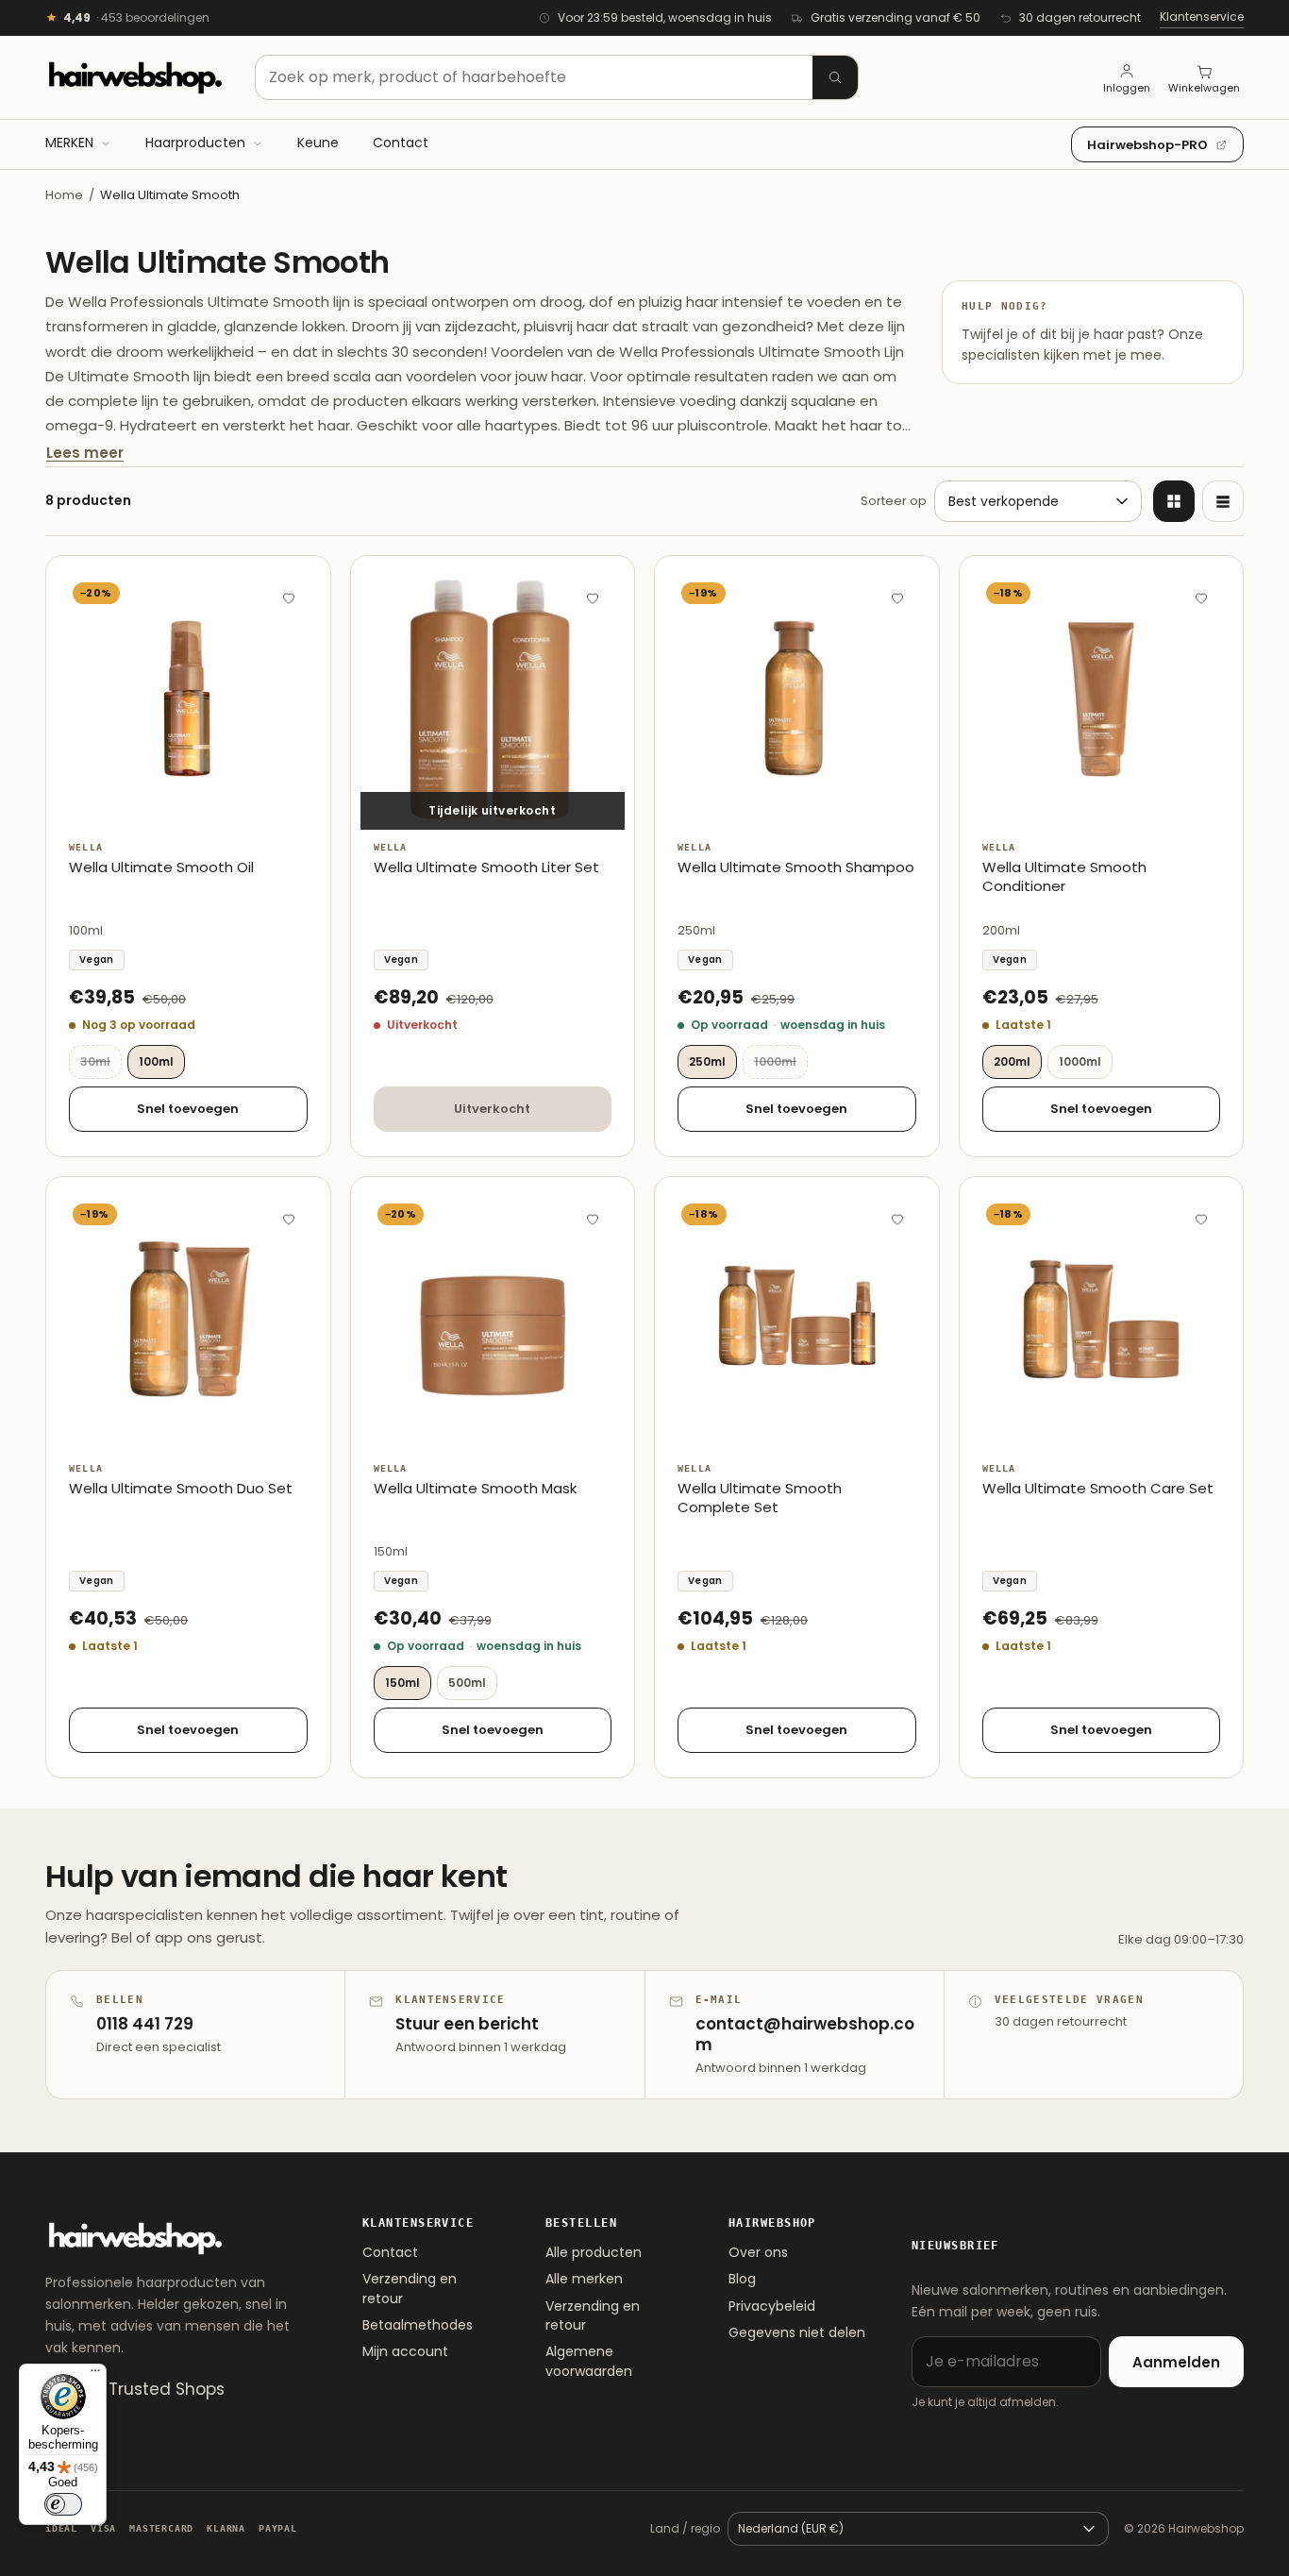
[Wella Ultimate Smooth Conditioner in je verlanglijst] (1201, 598)
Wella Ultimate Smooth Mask (475, 1489)
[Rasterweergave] (1174, 501)
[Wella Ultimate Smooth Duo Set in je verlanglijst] (289, 1219)
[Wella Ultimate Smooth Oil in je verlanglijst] (289, 598)
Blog (742, 2279)
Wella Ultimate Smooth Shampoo (796, 867)
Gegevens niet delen (797, 2332)
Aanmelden (1176, 2362)
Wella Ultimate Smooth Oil (161, 867)
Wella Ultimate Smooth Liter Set (486, 867)
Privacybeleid (772, 2306)
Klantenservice (1202, 17)
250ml (707, 1061)
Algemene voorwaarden (589, 2361)
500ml (467, 1683)
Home (64, 195)
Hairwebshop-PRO (1147, 145)
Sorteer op (894, 501)
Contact (390, 2252)
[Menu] (95, 2375)
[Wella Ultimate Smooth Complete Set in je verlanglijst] (897, 1219)
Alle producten (594, 2252)
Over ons (758, 2252)
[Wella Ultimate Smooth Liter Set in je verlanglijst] (593, 598)
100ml (156, 1061)
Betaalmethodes (418, 2325)
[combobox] (557, 77)
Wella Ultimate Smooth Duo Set (181, 1489)
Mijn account (405, 2351)
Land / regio (685, 2528)
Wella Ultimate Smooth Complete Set (760, 1498)
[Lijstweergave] (1223, 501)
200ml (1012, 1061)
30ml (101, 1061)
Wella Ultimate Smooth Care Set (1098, 1489)
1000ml (781, 1061)
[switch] (63, 2504)
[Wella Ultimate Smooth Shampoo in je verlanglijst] (897, 598)
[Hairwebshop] (135, 77)
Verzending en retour (410, 2288)
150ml (402, 1683)
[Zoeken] (835, 77)
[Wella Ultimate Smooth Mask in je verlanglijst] (593, 1219)
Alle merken (584, 2279)
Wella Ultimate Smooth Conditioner (1064, 877)
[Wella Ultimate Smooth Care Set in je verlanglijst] (1201, 1219)
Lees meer (85, 453)
